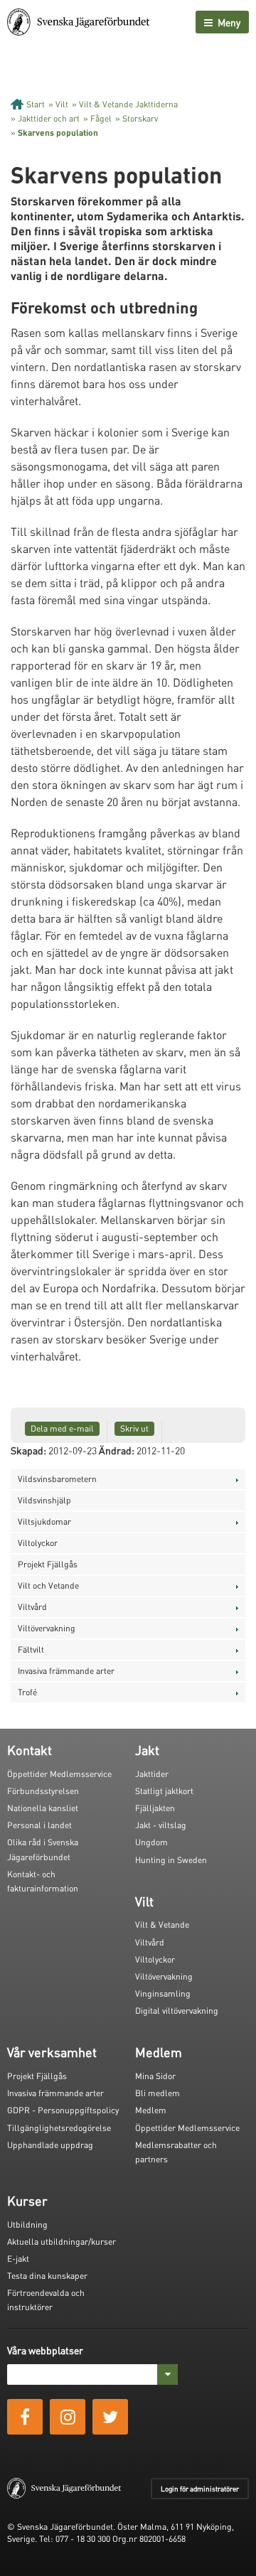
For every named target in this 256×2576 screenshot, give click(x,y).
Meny (228, 22)
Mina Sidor (155, 2076)
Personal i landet (39, 1825)
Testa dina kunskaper (47, 2276)
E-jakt (18, 2259)
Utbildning (27, 2225)
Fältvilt (31, 1649)
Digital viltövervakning (177, 2011)
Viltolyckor (38, 1543)
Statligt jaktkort (164, 1791)
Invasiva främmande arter (66, 1671)
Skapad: (28, 1450)
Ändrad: (117, 1450)
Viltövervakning (47, 1628)
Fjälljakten (155, 1808)
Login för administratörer (200, 2489)
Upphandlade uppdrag (50, 2145)
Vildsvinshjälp (44, 1500)
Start (36, 104)
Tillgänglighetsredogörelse (59, 2128)
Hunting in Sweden (171, 1860)
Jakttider (152, 1774)
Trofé (27, 1692)
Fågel (101, 118)
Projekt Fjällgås (48, 1564)
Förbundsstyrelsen (43, 1791)
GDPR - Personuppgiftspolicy (63, 2110)
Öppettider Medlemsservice (59, 1774)
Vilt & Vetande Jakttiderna (128, 104)
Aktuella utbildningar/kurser (62, 2242)
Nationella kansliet (43, 1808)
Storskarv (140, 118)
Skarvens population (58, 133)
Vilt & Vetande (162, 1925)
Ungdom (151, 1842)
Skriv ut (134, 1428)
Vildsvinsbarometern (57, 1479)
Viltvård (32, 1607)
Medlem (151, 2110)
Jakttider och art (49, 118)
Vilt (62, 104)
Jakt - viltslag (161, 1825)
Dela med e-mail (62, 1428)
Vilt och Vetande (48, 1585)
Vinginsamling (163, 1993)
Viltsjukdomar (44, 1522)
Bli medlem (158, 2093)
